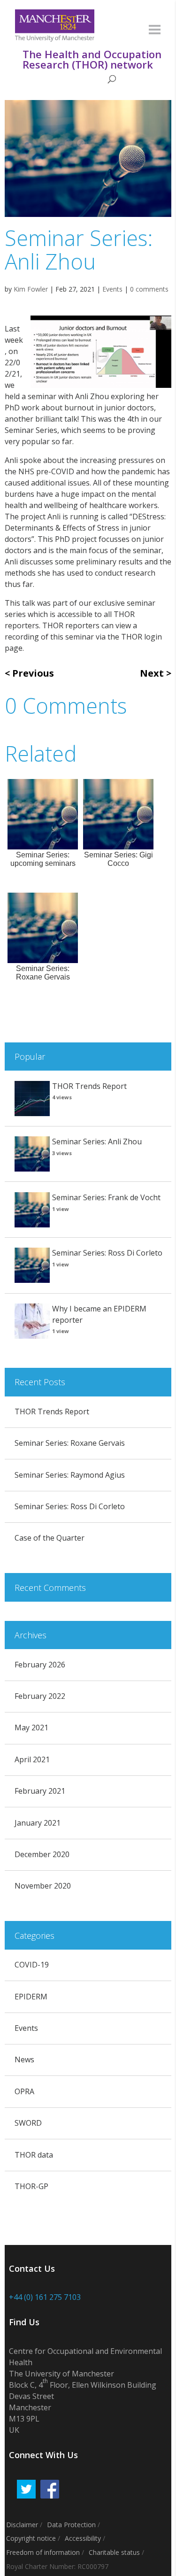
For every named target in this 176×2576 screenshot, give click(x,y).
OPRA (24, 2091)
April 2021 (32, 1759)
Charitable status (114, 2552)
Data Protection (71, 2525)
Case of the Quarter (50, 1538)
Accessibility (83, 2538)
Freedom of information (43, 2552)
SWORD (28, 2123)
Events (112, 289)
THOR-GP (31, 2186)
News (24, 2059)
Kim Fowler (31, 289)
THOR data (34, 2155)
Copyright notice (31, 2538)
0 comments (149, 289)
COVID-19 (32, 1965)
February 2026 (40, 1665)
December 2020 (42, 1854)
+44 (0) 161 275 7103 (45, 2297)
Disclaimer (22, 2525)
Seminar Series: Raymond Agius (70, 1475)
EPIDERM (31, 1997)
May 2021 (31, 1728)
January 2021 (38, 1823)
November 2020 (43, 1886)
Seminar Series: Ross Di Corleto (107, 1253)
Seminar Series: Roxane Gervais (70, 1443)
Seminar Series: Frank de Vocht (106, 1197)
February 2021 (40, 1791)
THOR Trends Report (89, 1086)
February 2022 (40, 1696)
